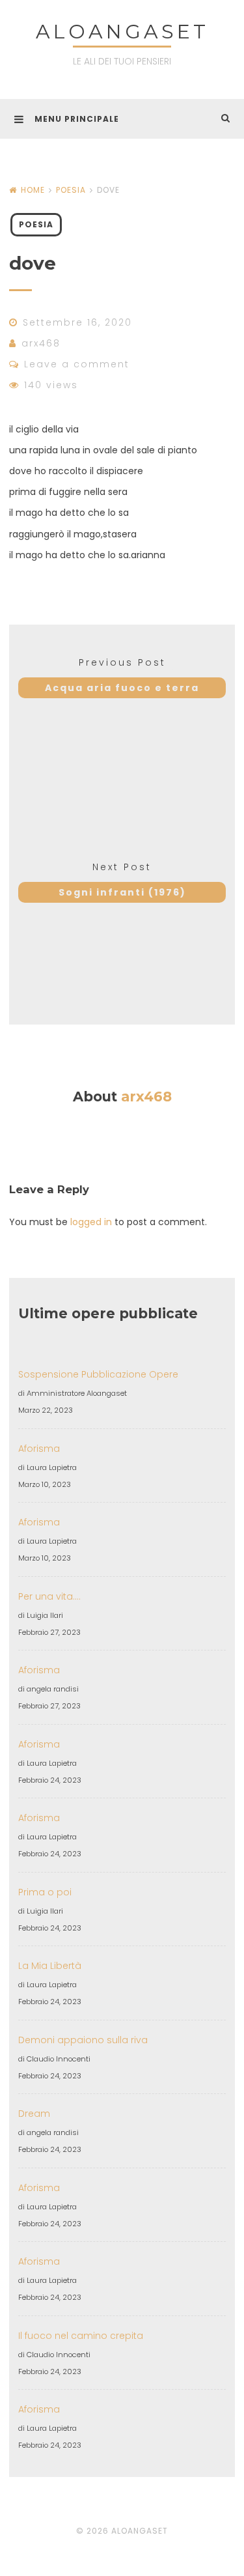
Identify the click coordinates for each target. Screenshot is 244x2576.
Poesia (71, 190)
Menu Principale (77, 119)
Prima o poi (45, 1892)
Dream (34, 2114)
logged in (91, 1222)
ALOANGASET (122, 32)
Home (33, 190)
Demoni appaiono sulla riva (83, 2040)
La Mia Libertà (50, 1966)
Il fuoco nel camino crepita (81, 2336)
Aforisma (39, 1449)
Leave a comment (77, 364)
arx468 (41, 343)
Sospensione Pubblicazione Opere (98, 1374)
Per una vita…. (49, 1596)
